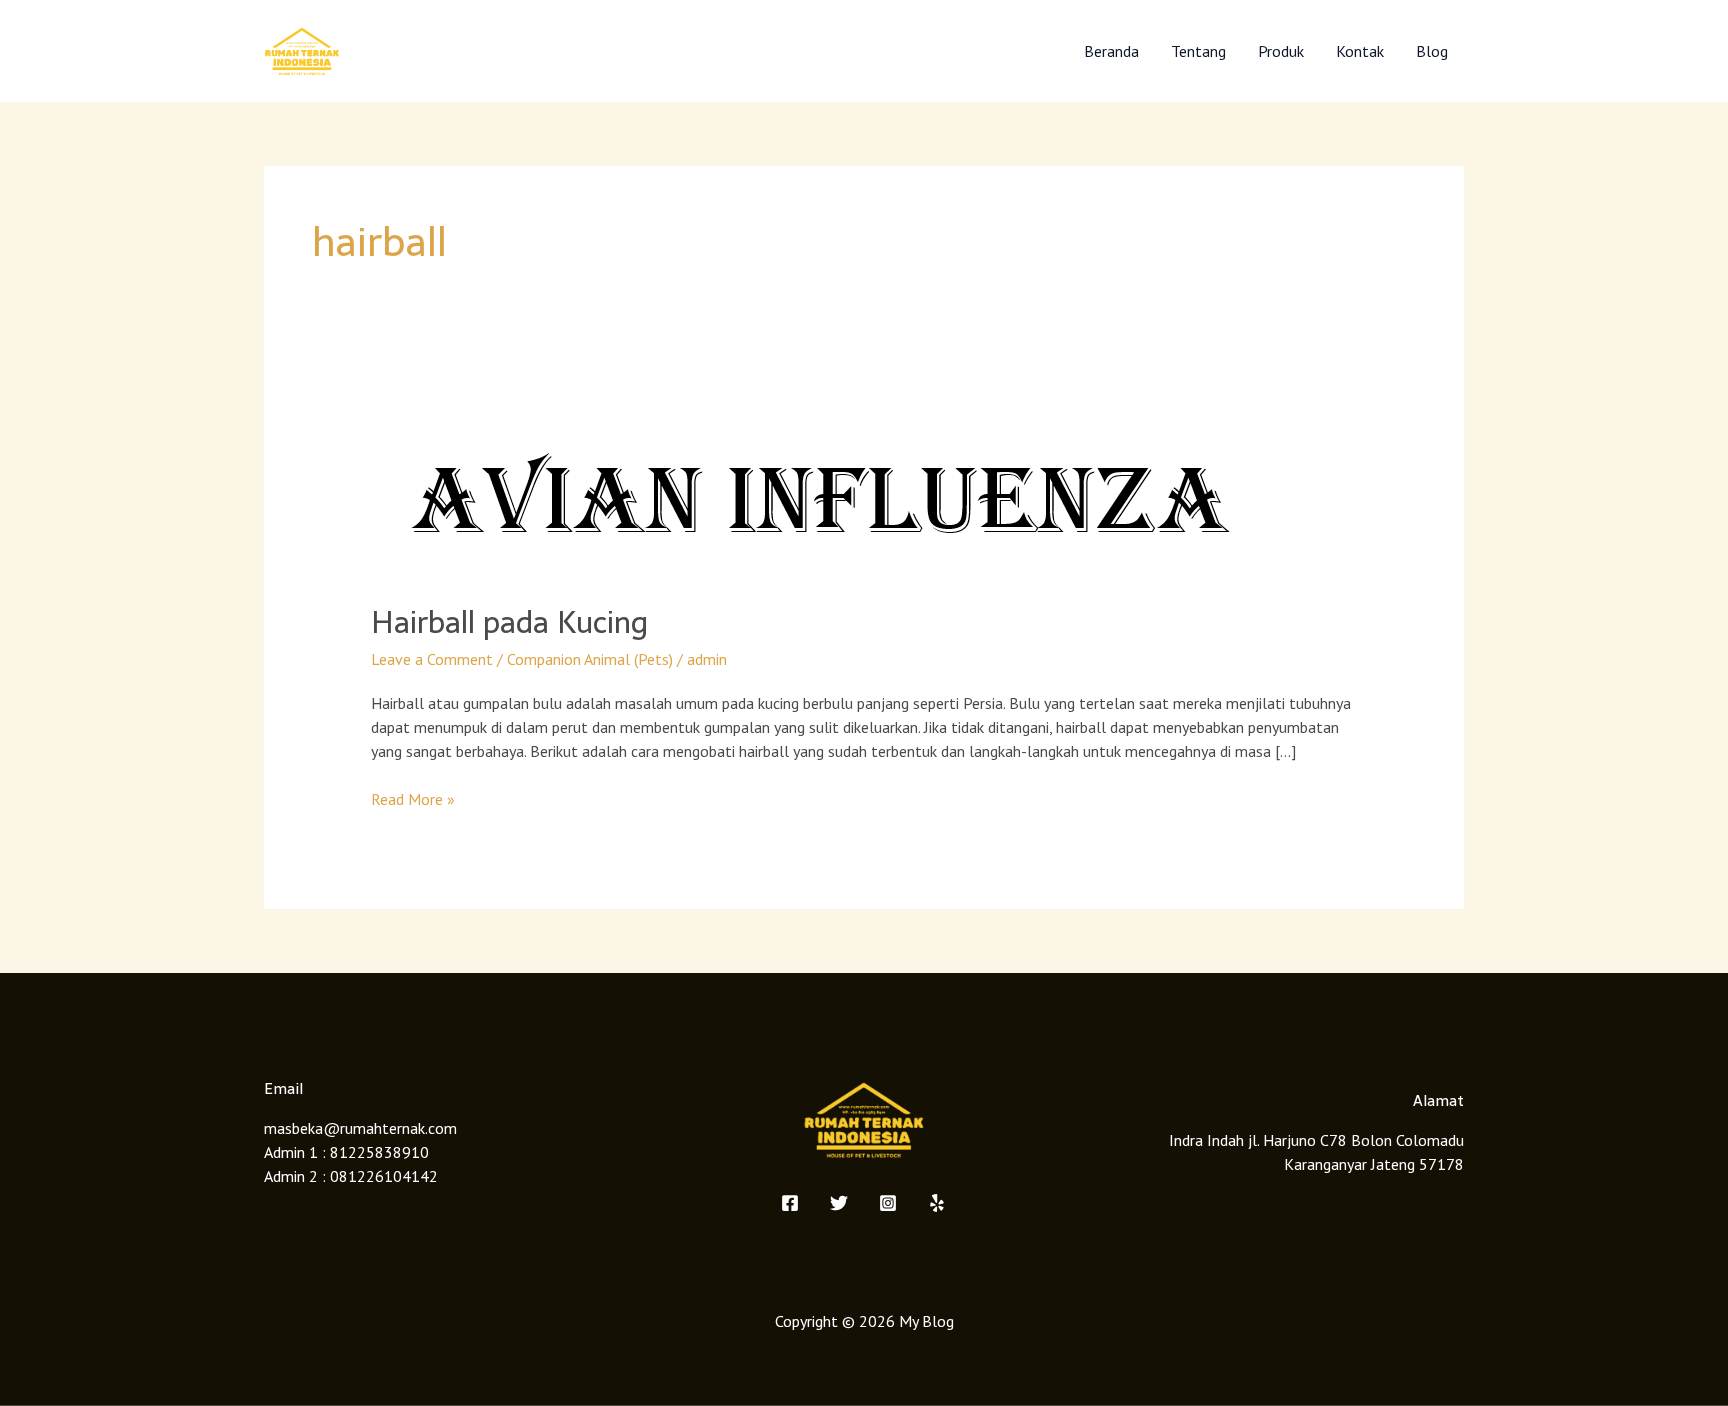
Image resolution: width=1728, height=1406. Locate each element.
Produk (1281, 51)
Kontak (1360, 51)
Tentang (1198, 51)
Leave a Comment (432, 659)
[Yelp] (937, 1203)
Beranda (1111, 51)
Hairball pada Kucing (509, 622)
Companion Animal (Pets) (590, 659)
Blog (1432, 51)
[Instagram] (888, 1203)
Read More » (413, 798)
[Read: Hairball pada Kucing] (820, 491)
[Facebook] (790, 1203)
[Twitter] (839, 1203)
